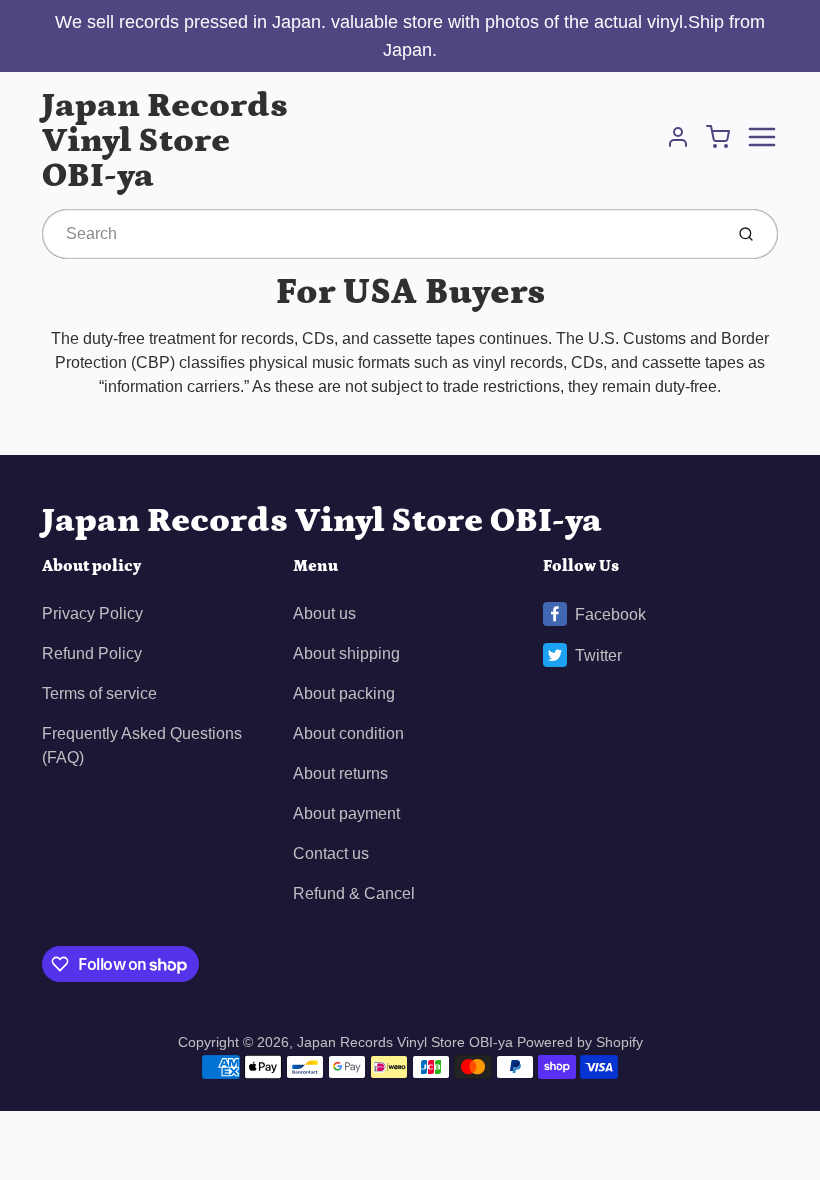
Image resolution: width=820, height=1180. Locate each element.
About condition (348, 733)
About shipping (346, 653)
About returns (340, 773)
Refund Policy (92, 653)
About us (324, 613)
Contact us (331, 853)
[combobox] (380, 234)
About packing (344, 693)
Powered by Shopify (580, 1042)
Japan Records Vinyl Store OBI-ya (165, 140)
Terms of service (99, 693)
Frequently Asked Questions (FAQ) (142, 745)
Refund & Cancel (354, 893)
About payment (346, 813)
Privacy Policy (92, 613)
